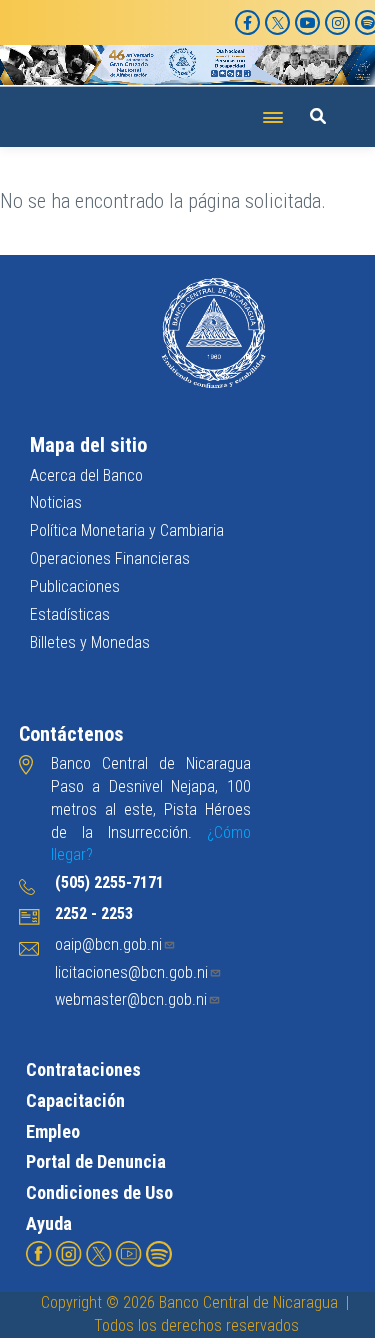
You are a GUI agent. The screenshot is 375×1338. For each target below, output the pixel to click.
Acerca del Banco (86, 475)
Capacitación (75, 1100)
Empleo (53, 1131)
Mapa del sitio (88, 445)
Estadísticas (70, 614)
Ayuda (49, 1223)
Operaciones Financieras (110, 558)
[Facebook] (247, 22)
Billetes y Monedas (90, 642)
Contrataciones (83, 1069)
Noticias (56, 502)
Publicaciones (75, 586)
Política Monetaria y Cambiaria (127, 530)
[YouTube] (307, 22)
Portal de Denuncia (96, 1161)
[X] (277, 22)
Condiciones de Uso (99, 1192)
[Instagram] (337, 22)
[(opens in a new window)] (39, 1253)
